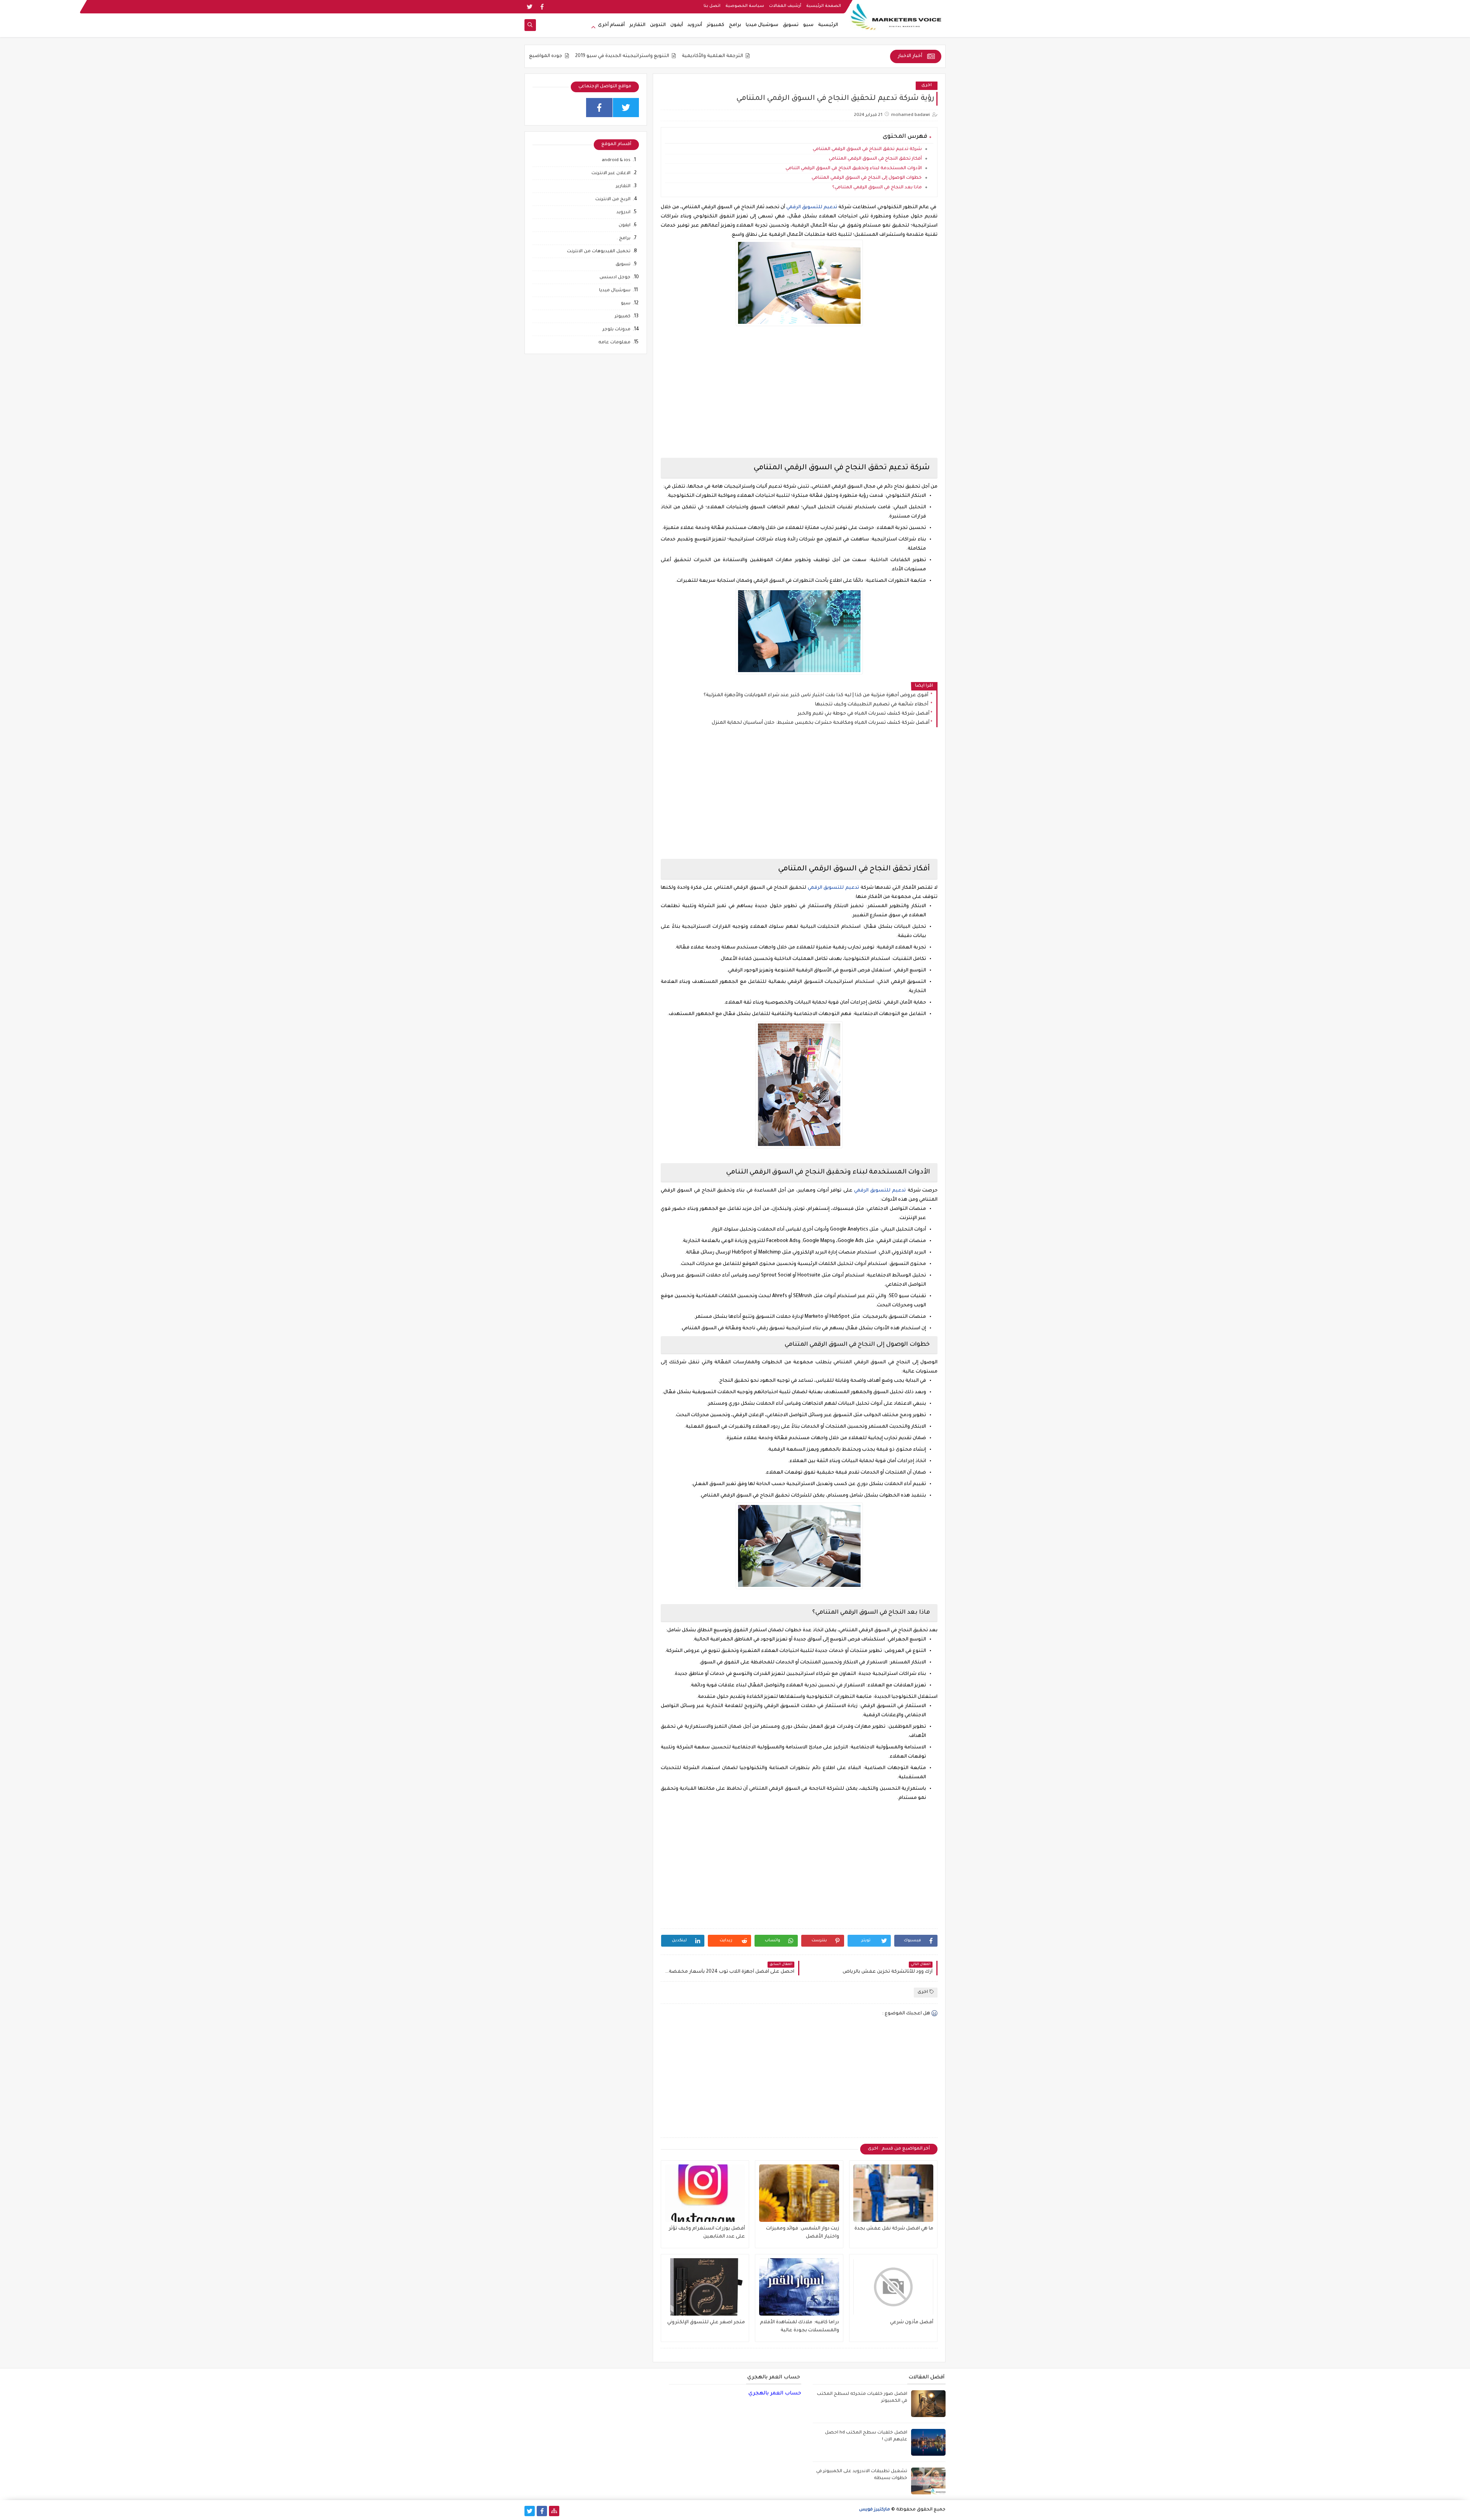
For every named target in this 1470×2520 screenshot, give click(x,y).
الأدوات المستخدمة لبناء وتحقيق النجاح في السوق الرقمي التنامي (854, 169)
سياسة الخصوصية (745, 6)
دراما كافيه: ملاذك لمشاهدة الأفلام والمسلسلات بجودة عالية (800, 2327)
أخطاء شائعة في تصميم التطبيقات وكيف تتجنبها (872, 705)
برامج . (624, 239)
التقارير (637, 25)
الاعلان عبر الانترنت (611, 174)
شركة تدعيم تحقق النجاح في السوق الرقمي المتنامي (867, 149)
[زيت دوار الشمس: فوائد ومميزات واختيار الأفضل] (799, 2193)
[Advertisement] (799, 398)
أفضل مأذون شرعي (912, 2323)
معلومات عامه (614, 343)
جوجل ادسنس (615, 278)
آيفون (677, 25)
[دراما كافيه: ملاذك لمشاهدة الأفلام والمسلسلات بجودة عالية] (799, 2287)
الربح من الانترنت (613, 200)
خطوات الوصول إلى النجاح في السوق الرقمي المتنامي (867, 178)
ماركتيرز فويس (875, 2510)
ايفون (625, 226)
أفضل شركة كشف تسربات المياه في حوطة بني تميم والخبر (863, 714)
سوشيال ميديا (762, 25)
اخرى (927, 86)
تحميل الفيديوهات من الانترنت (599, 252)
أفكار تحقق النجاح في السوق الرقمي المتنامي (875, 159)
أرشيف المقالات (785, 6)
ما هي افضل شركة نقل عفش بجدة (894, 2229)
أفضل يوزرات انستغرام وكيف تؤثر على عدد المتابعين (707, 2233)
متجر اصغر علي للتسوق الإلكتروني (706, 2323)
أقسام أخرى (611, 25)
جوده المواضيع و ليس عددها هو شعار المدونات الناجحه (645, 56)
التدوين (658, 25)
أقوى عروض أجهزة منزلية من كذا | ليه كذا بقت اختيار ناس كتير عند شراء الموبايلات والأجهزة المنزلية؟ (817, 695)
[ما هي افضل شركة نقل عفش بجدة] (893, 2193)
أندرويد (695, 25)
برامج (735, 25)
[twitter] (530, 7)
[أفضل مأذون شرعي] (893, 2287)
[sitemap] (554, 2511)
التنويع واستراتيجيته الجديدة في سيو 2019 (767, 56)
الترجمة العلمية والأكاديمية (857, 56)
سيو (808, 25)
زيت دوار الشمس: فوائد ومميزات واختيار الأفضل (803, 2233)
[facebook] (542, 7)
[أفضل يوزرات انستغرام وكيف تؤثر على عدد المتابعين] (705, 2193)
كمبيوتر (715, 25)
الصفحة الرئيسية (824, 6)
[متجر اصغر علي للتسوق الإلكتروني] (705, 2287)
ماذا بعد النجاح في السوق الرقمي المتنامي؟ (877, 188)
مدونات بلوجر (617, 330)
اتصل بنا (712, 6)
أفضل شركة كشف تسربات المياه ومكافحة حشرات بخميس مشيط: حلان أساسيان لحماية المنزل (821, 723)
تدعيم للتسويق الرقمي (812, 207)
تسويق (791, 25)
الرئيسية (828, 25)
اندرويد (623, 213)
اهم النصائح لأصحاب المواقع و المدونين (526, 56)
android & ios (616, 161)
